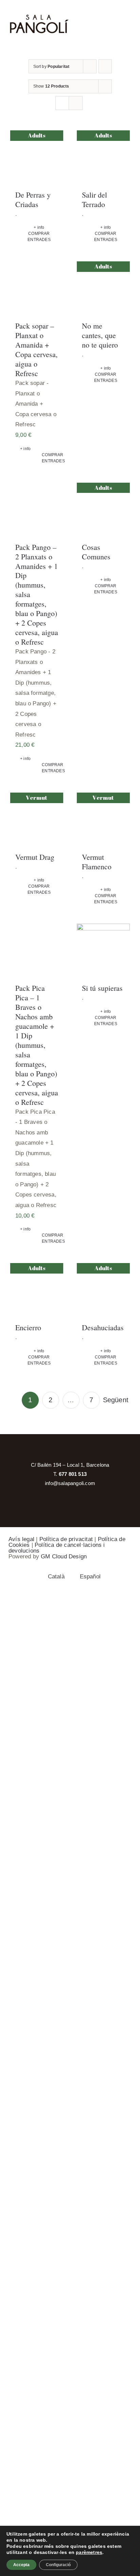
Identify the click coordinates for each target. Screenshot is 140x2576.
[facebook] (56, 1450)
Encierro (28, 1327)
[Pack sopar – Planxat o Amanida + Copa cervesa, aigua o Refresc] (37, 288)
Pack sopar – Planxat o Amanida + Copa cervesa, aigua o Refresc (37, 349)
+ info (39, 227)
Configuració (58, 2565)
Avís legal (21, 1539)
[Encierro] (37, 1290)
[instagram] (70, 1450)
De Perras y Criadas (33, 199)
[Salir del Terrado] (103, 157)
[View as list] (76, 103)
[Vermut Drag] (37, 819)
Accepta (21, 2565)
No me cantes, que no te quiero (100, 335)
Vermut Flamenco (97, 862)
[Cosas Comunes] (103, 509)
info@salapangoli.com (70, 1483)
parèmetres (89, 2552)
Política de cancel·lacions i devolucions (57, 1548)
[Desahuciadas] (103, 1290)
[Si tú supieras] (103, 950)
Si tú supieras (102, 988)
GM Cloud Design (64, 1556)
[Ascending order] (105, 66)
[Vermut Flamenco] (103, 819)
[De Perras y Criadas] (37, 157)
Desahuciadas (103, 1327)
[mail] (84, 1450)
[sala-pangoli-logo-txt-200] (39, 17)
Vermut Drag (35, 857)
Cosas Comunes (96, 552)
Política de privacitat (66, 1539)
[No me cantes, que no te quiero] (103, 288)
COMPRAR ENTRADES (39, 237)
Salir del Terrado (94, 199)
